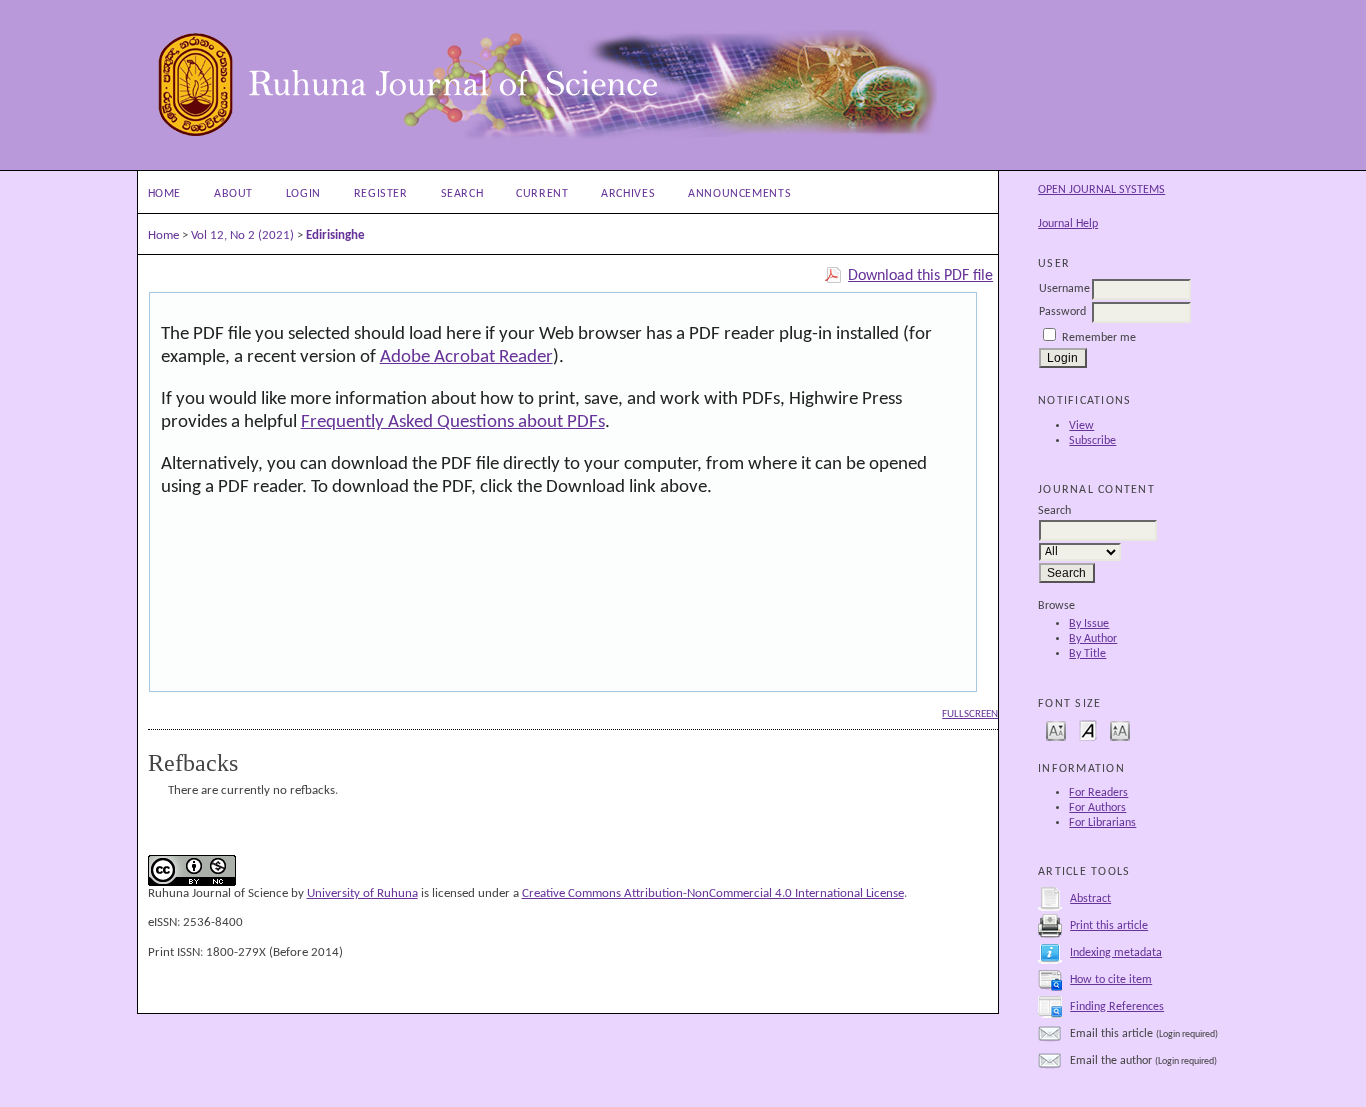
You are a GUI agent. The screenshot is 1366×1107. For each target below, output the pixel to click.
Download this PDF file (920, 276)
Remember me (1099, 338)
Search (462, 194)
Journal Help (1068, 224)
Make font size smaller (1056, 729)
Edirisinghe (335, 235)
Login (303, 194)
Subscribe (1092, 441)
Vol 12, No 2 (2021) (242, 235)
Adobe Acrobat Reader (466, 357)
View (1081, 426)
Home (165, 194)
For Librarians (1102, 823)
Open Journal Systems (1101, 190)
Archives (628, 194)
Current (542, 194)
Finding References (1117, 1007)
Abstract (1090, 899)
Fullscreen (970, 714)
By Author (1093, 639)
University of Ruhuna (362, 893)
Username (1064, 289)
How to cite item (1111, 980)
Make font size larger (1120, 729)
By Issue (1089, 624)
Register (381, 194)
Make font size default (1088, 729)
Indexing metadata (1116, 953)
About (233, 194)
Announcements (739, 194)
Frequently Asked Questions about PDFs (453, 422)
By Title (1087, 654)
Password (1062, 312)
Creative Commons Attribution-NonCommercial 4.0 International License (713, 893)
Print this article (1109, 926)
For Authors (1097, 808)
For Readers (1098, 793)
